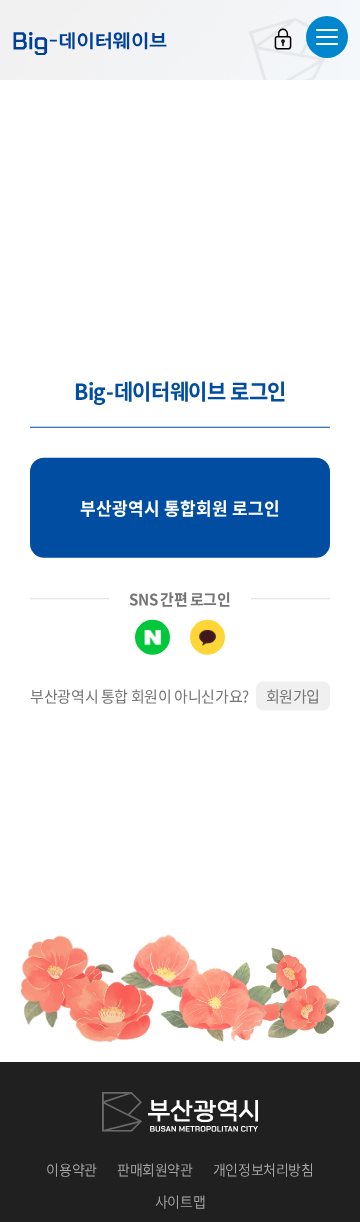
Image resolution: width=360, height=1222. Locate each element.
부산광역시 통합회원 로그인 (180, 507)
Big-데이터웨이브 (90, 43)
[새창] (180, 1115)
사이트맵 (180, 1201)
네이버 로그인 (152, 637)
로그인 (283, 39)
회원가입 (293, 696)
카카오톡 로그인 (207, 637)
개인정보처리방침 (263, 1169)
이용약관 (71, 1169)
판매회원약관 (155, 1169)
